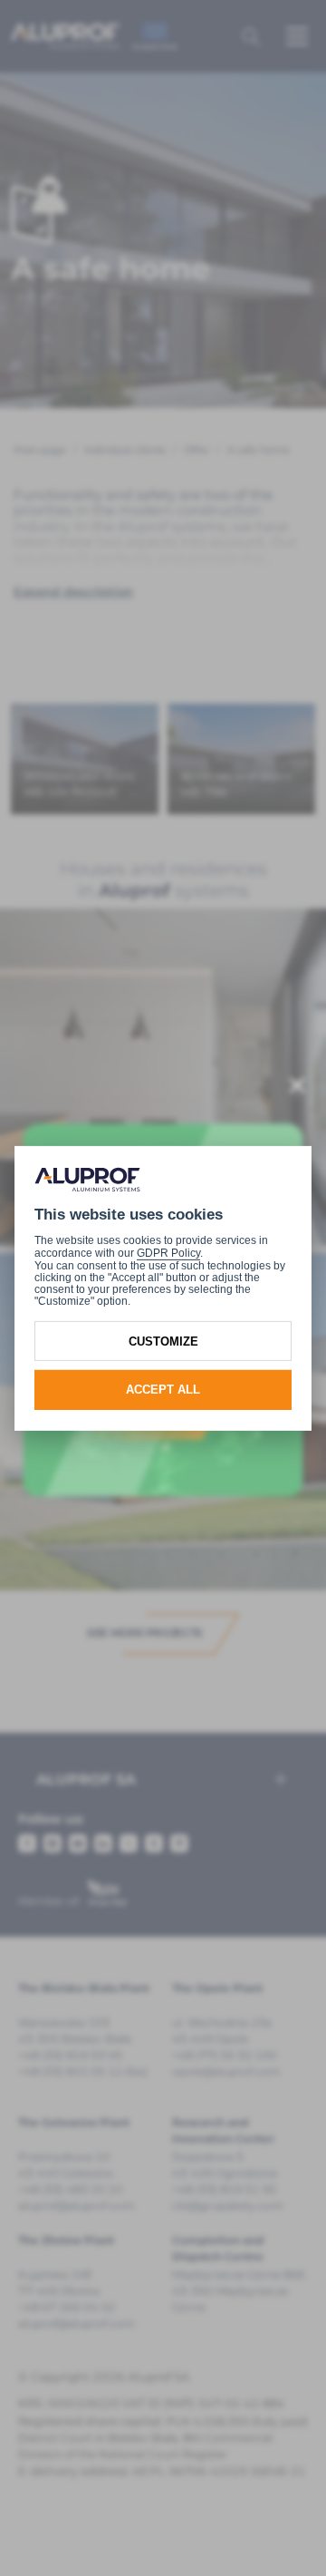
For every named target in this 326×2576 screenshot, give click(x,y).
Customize (163, 1341)
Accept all (163, 1390)
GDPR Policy (168, 1253)
